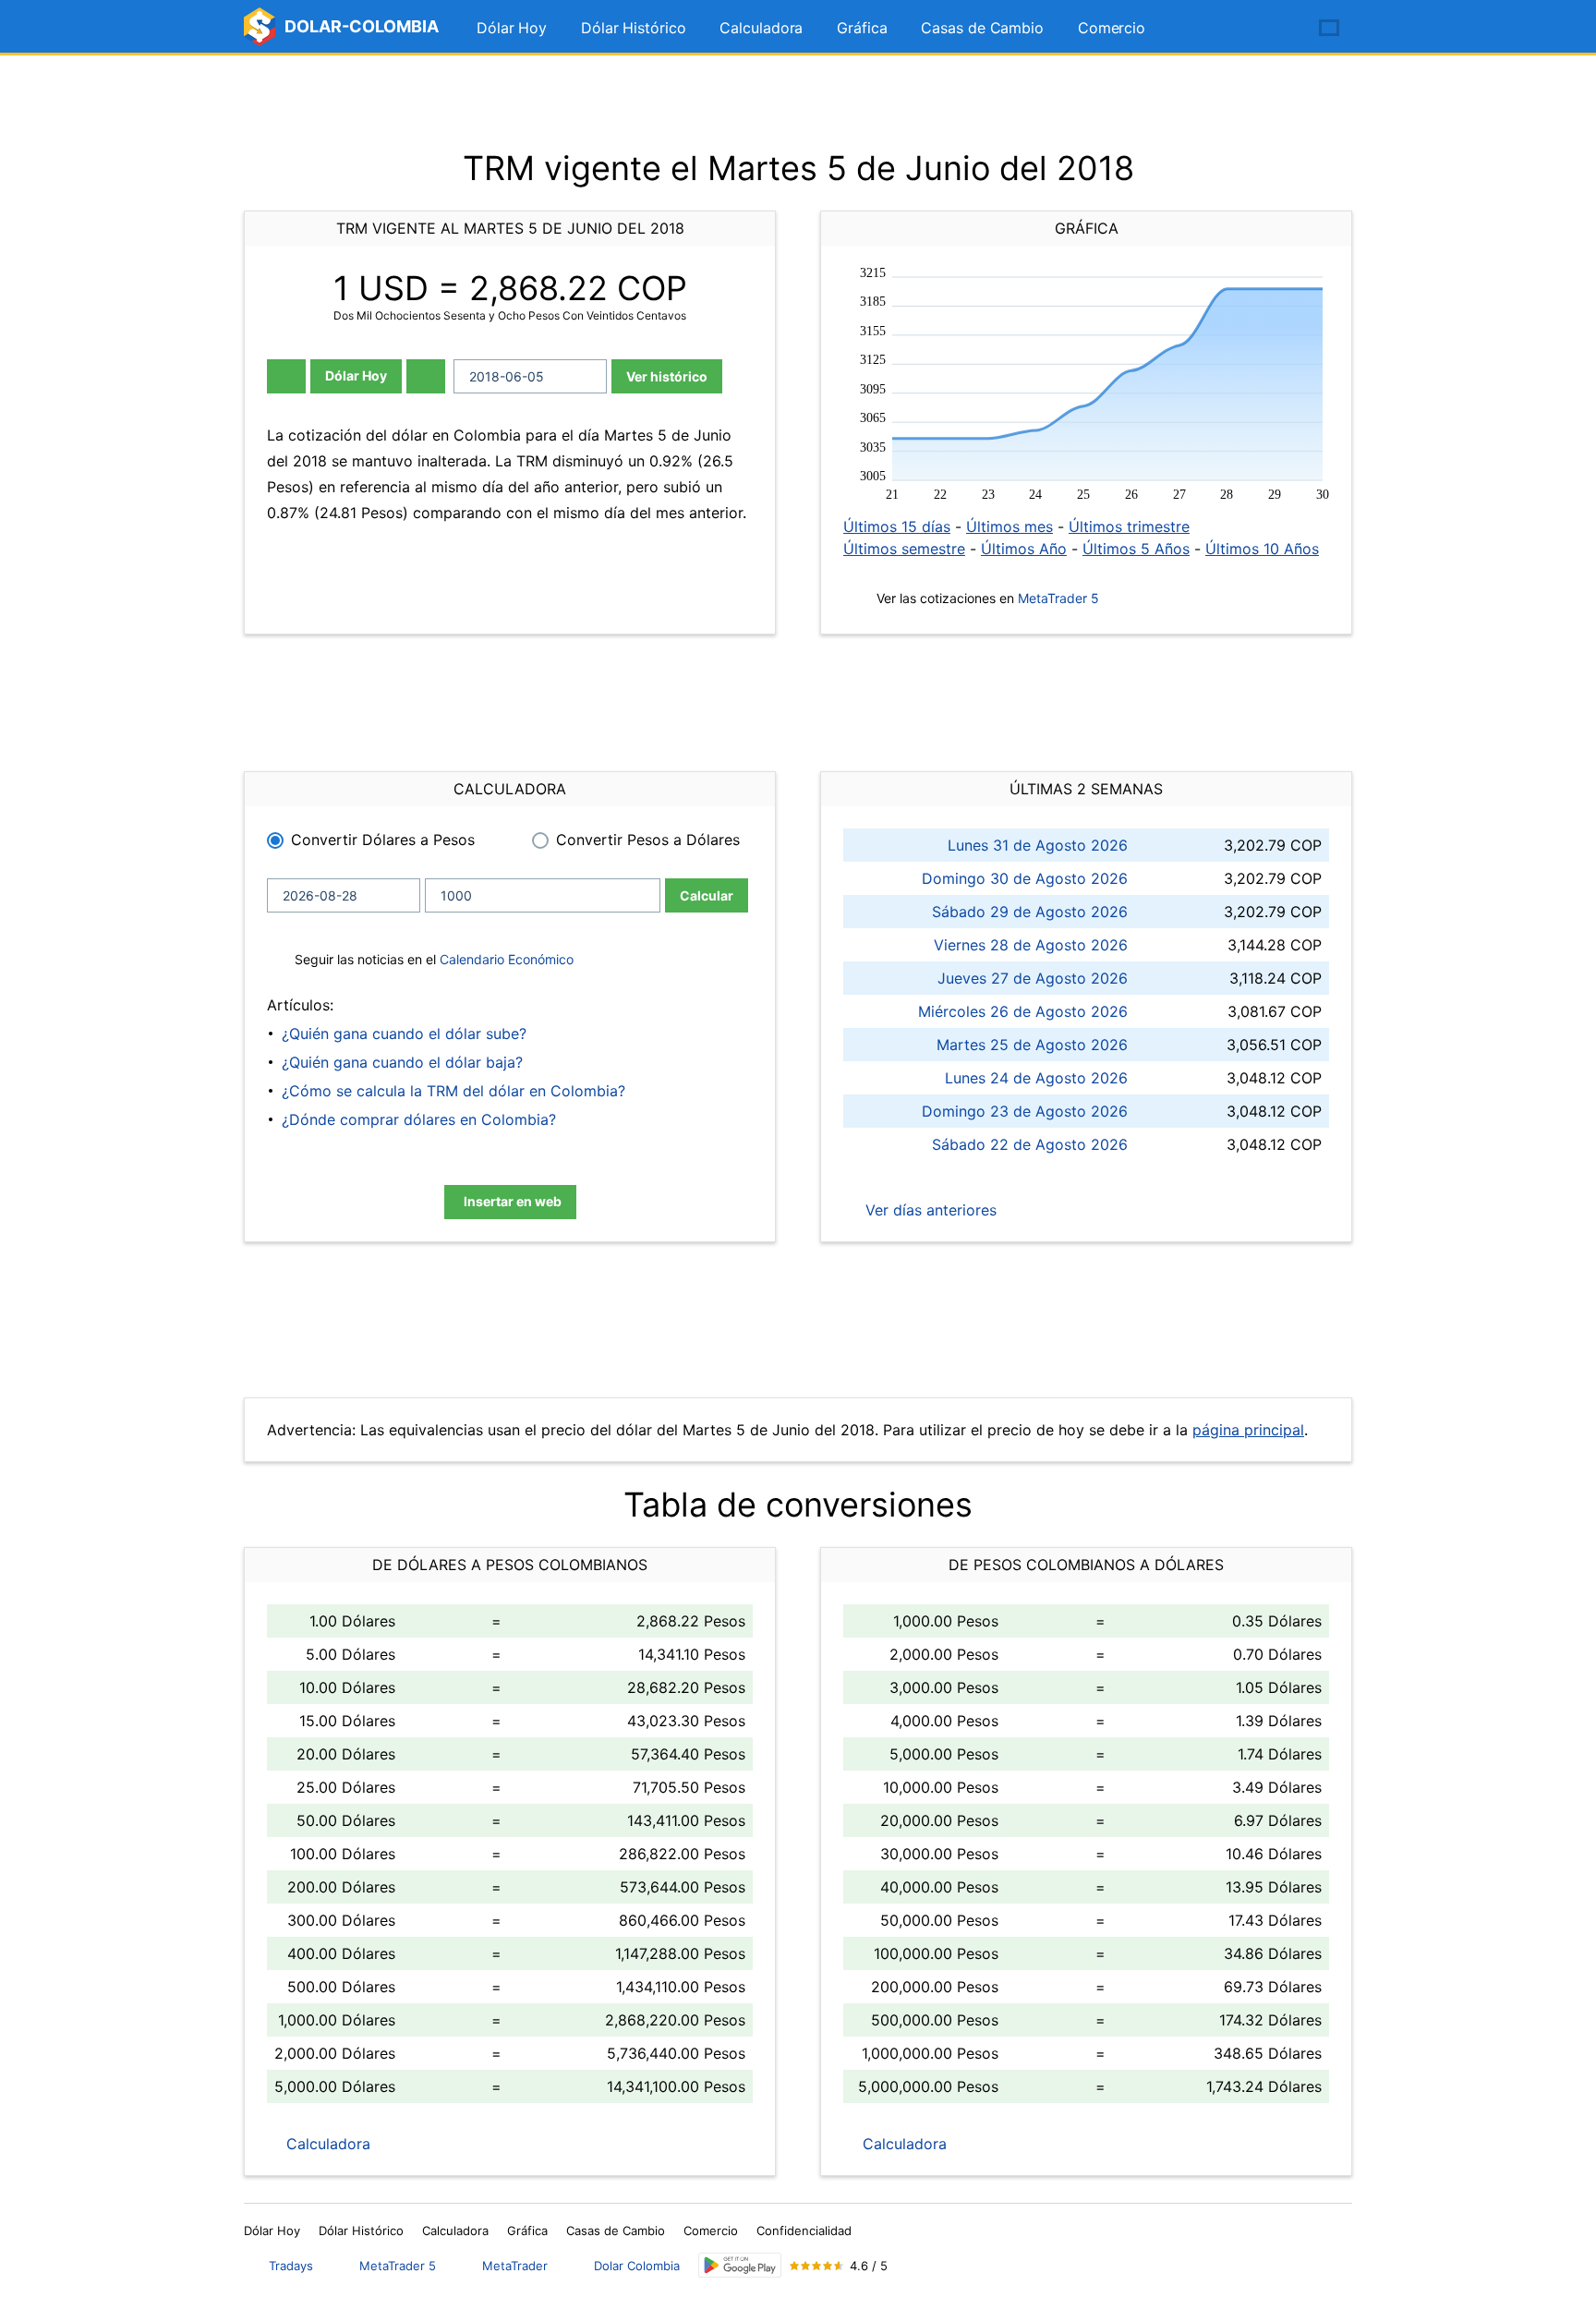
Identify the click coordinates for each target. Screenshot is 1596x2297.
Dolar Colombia (637, 2266)
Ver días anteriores (929, 1210)
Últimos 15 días (897, 526)
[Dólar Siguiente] (426, 376)
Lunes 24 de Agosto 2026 (1036, 1078)
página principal (1248, 1430)
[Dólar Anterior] (286, 376)
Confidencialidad (804, 2231)
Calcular (707, 895)
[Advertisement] (798, 102)
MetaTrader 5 (1058, 598)
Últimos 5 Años (1136, 549)
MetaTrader (515, 2266)
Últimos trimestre (1129, 526)
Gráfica (862, 28)
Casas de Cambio (982, 28)
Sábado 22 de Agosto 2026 (1030, 1144)
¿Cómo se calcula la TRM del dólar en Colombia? (453, 1091)
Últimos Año (1024, 549)
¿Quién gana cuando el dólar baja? (402, 1062)
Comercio (1112, 28)
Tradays (291, 2266)
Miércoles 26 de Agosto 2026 (1023, 1011)
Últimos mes (1010, 526)
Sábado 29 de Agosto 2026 (1030, 912)
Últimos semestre (904, 549)
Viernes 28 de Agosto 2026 (1031, 945)
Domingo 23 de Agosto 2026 (1025, 1111)
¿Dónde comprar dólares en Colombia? (419, 1119)
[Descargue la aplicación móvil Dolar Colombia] (740, 2265)
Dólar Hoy (512, 28)
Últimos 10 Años (1262, 549)
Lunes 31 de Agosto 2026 (1038, 845)
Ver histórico (667, 376)
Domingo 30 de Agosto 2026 (1025, 878)
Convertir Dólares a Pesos (383, 840)
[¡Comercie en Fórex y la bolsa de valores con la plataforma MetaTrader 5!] (1276, 29)
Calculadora (761, 28)
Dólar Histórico (634, 28)
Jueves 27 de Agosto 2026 (1033, 978)
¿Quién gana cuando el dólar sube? (404, 1034)
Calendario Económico (505, 959)
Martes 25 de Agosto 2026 (1032, 1045)
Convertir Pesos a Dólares (648, 840)
